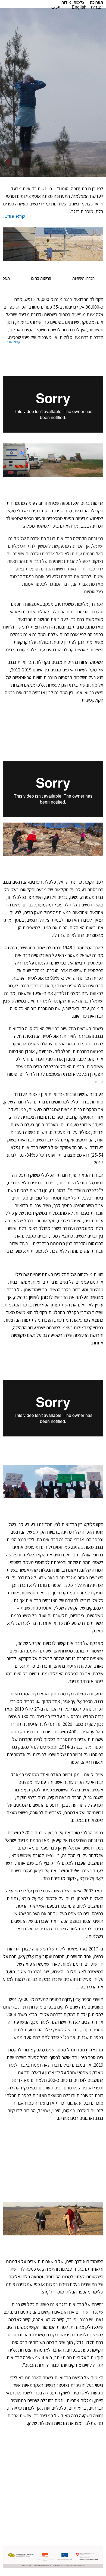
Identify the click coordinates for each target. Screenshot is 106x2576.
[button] (96, 2)
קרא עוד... (14, 216)
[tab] (53, 218)
